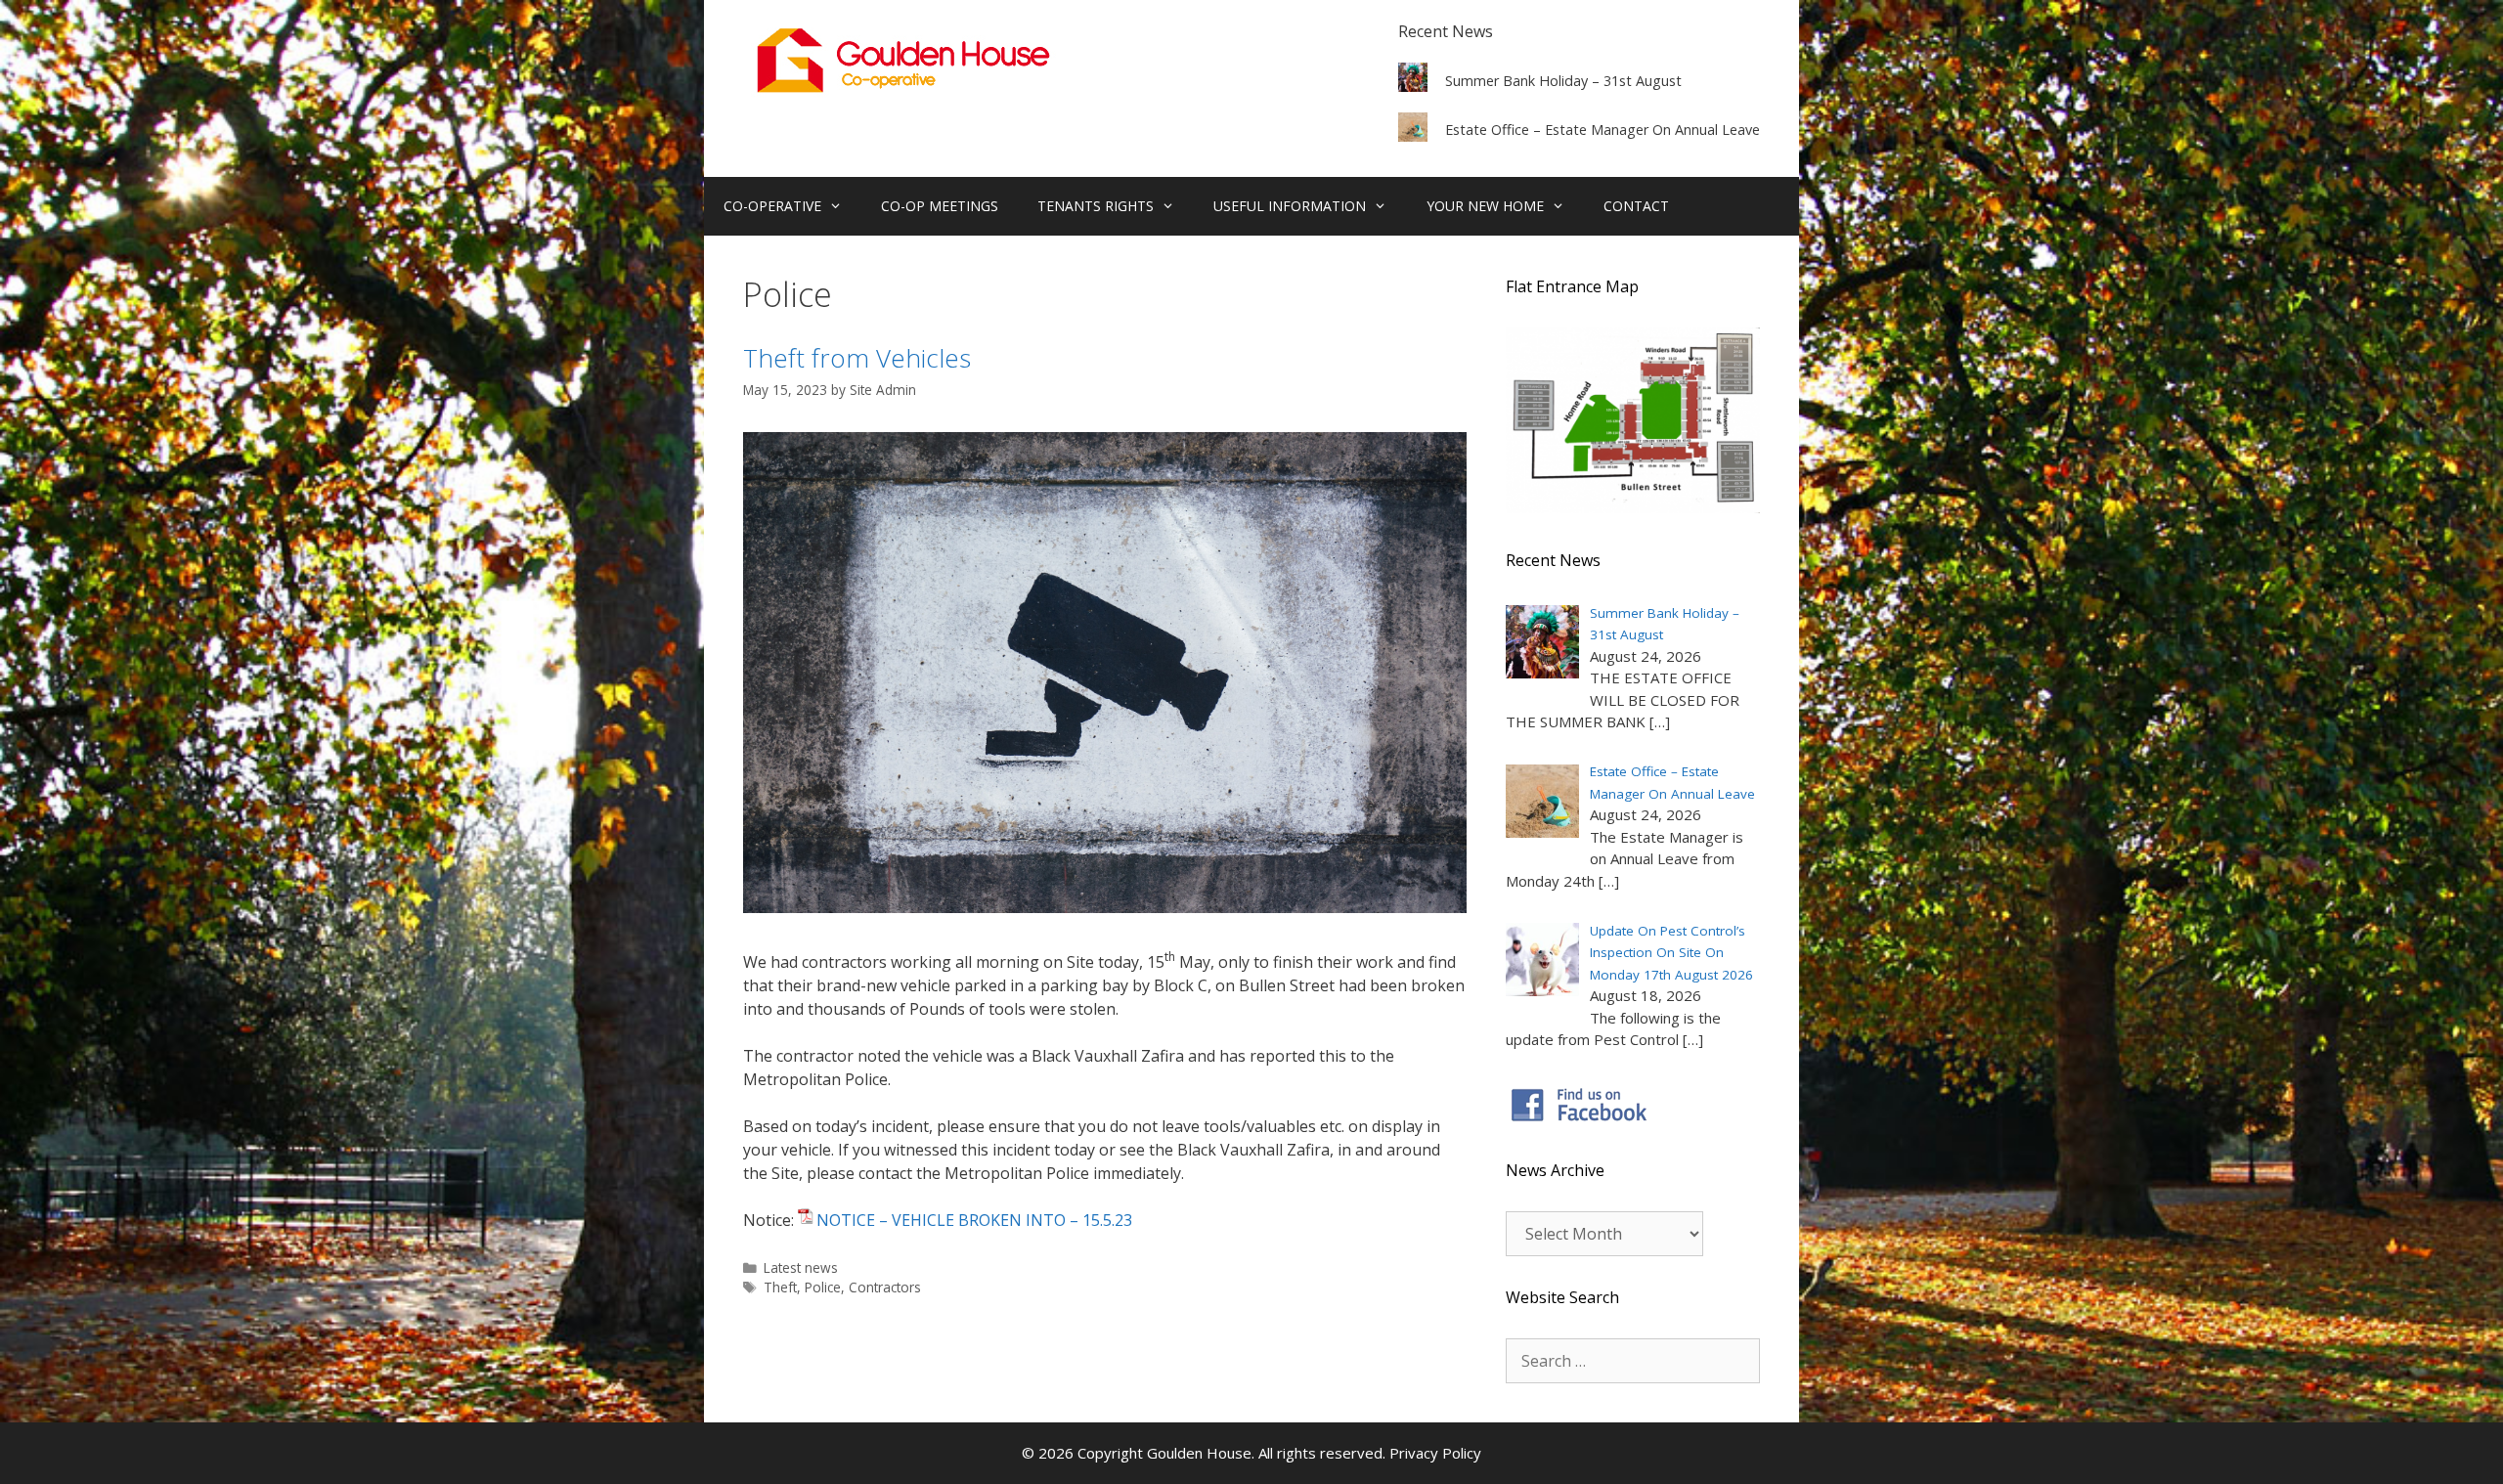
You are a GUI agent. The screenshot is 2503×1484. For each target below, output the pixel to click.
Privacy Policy (1435, 1453)
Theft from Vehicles (857, 358)
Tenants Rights (1096, 206)
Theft (780, 1287)
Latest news (801, 1267)
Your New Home (1485, 206)
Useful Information (1290, 206)
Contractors (885, 1287)
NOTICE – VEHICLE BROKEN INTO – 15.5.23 (974, 1220)
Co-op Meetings (940, 206)
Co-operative (772, 206)
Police (823, 1287)
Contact (1636, 206)
